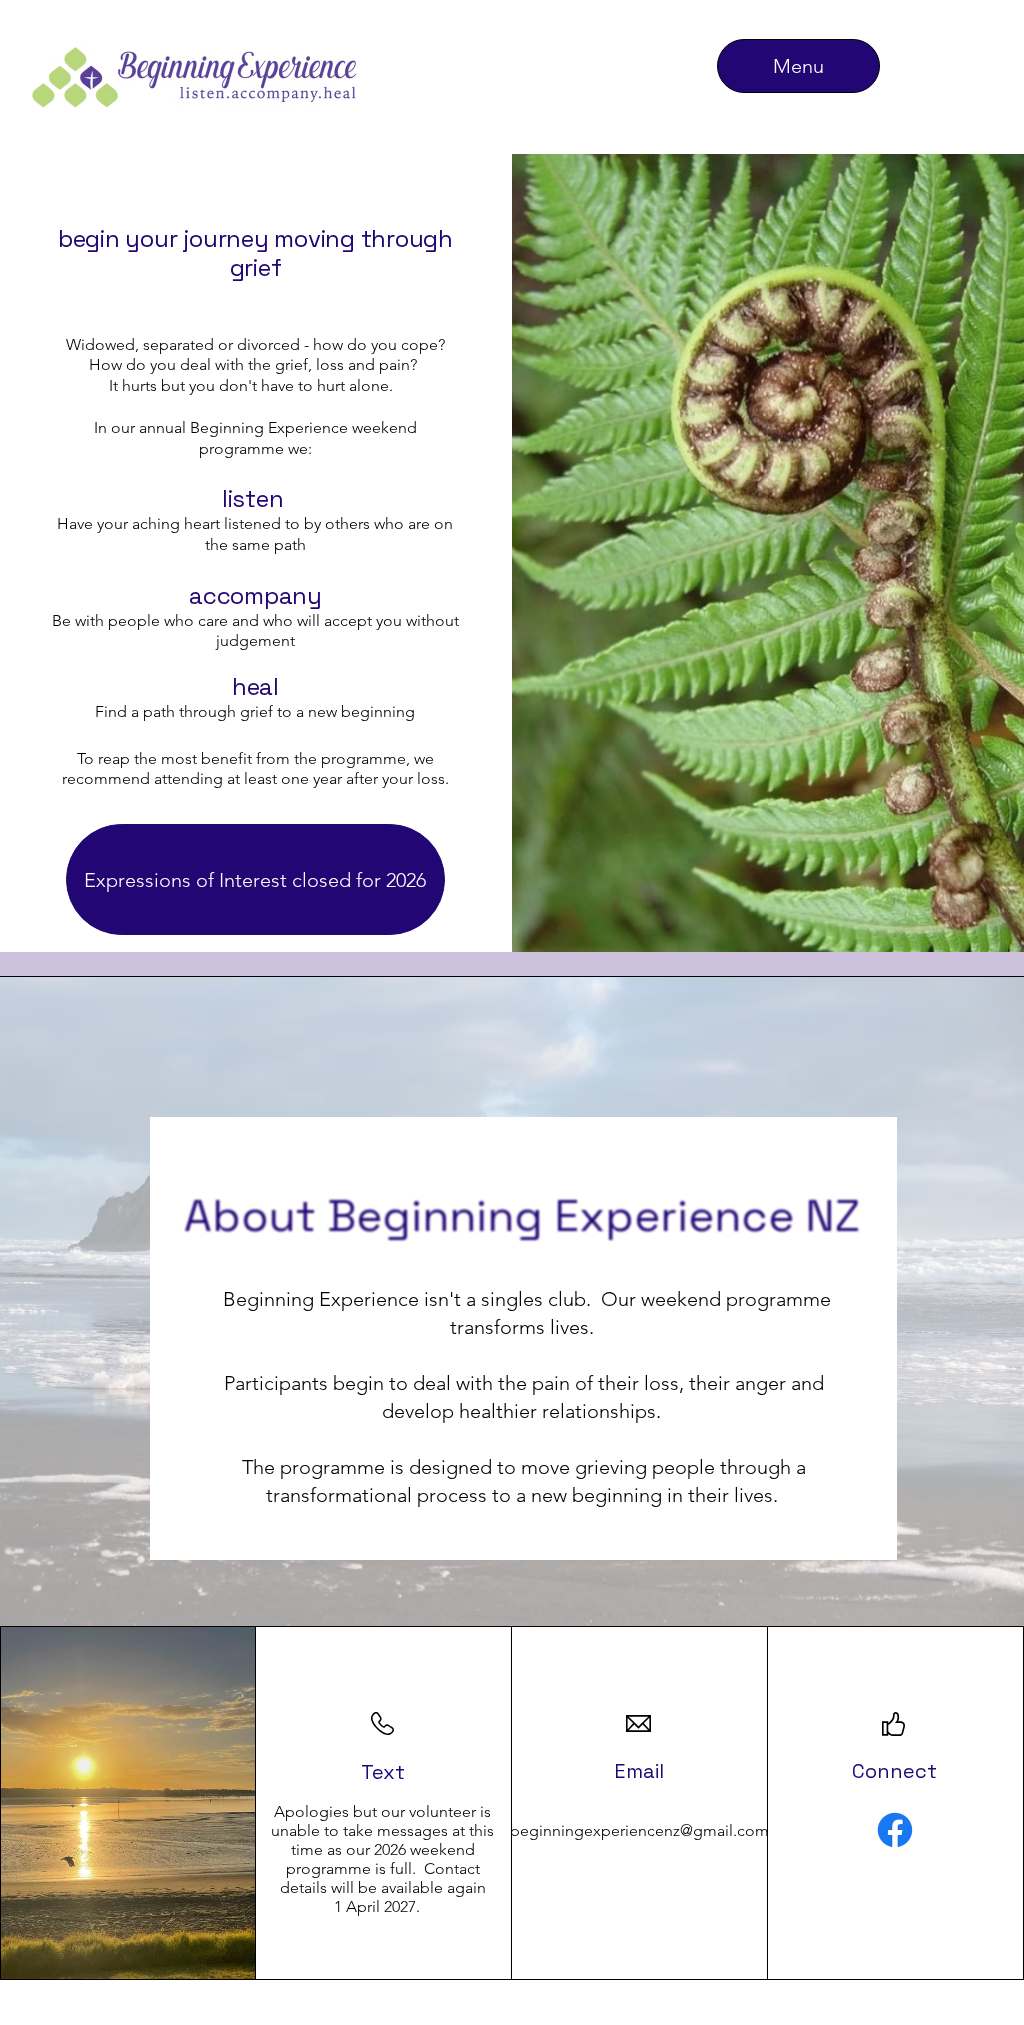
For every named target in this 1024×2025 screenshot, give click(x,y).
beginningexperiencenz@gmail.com (639, 1830)
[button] (255, 879)
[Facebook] (895, 1830)
